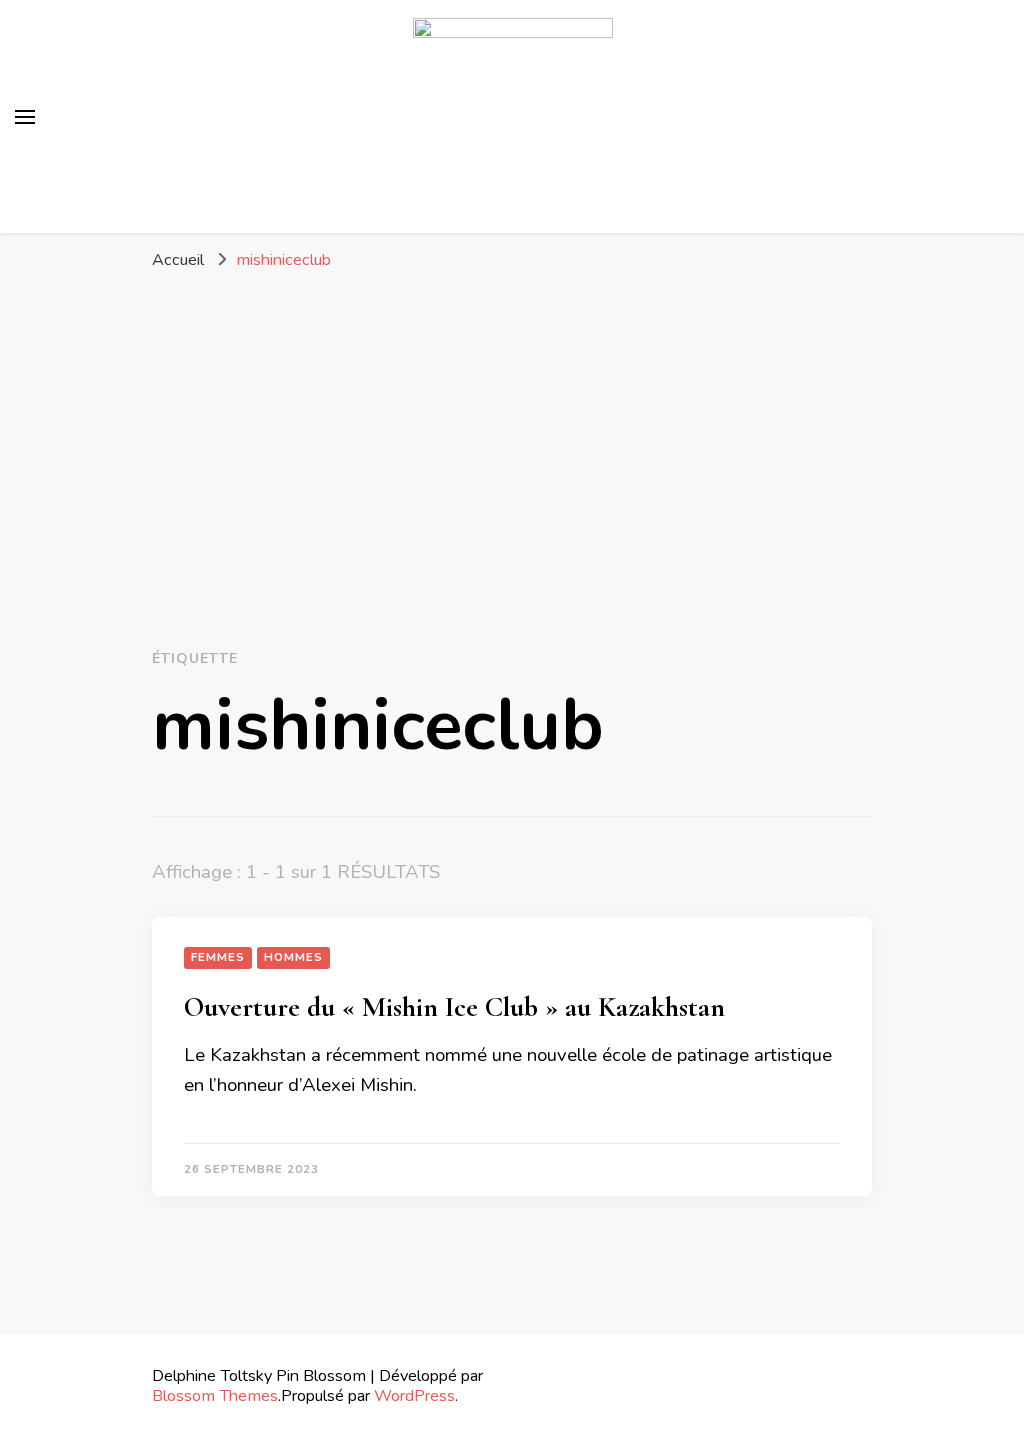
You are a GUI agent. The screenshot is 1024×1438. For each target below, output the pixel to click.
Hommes (293, 957)
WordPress (414, 1395)
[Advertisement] (512, 432)
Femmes (218, 957)
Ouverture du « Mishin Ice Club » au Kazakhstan (454, 1007)
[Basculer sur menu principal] (25, 117)
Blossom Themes (215, 1395)
